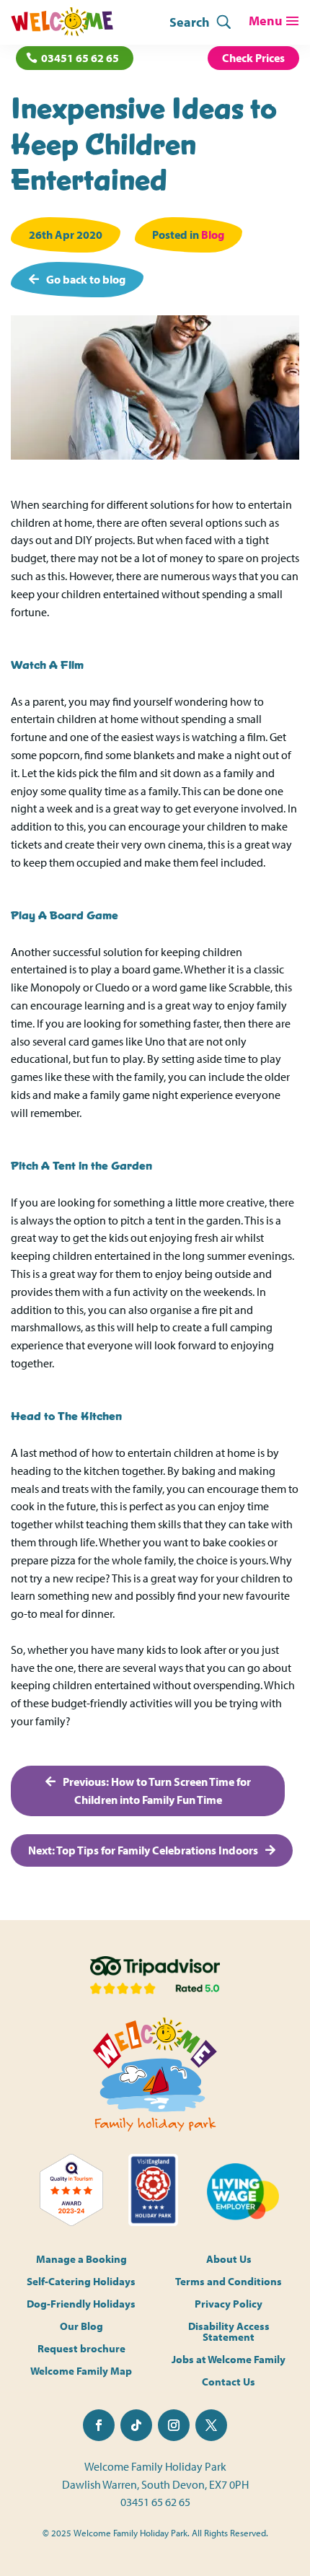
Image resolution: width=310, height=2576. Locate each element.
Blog (213, 235)
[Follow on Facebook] (99, 2425)
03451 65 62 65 (80, 58)
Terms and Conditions (229, 2282)
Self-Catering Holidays (81, 2282)
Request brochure (81, 2349)
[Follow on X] (211, 2425)
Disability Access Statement (229, 2332)
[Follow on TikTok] (136, 2425)
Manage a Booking (81, 2260)
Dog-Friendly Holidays (81, 2304)
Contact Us (229, 2382)
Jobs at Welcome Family (229, 2360)
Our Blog (81, 2327)
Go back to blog (86, 279)
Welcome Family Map (81, 2371)
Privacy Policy (229, 2304)
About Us (229, 2260)
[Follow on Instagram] (174, 2425)
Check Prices (253, 58)
